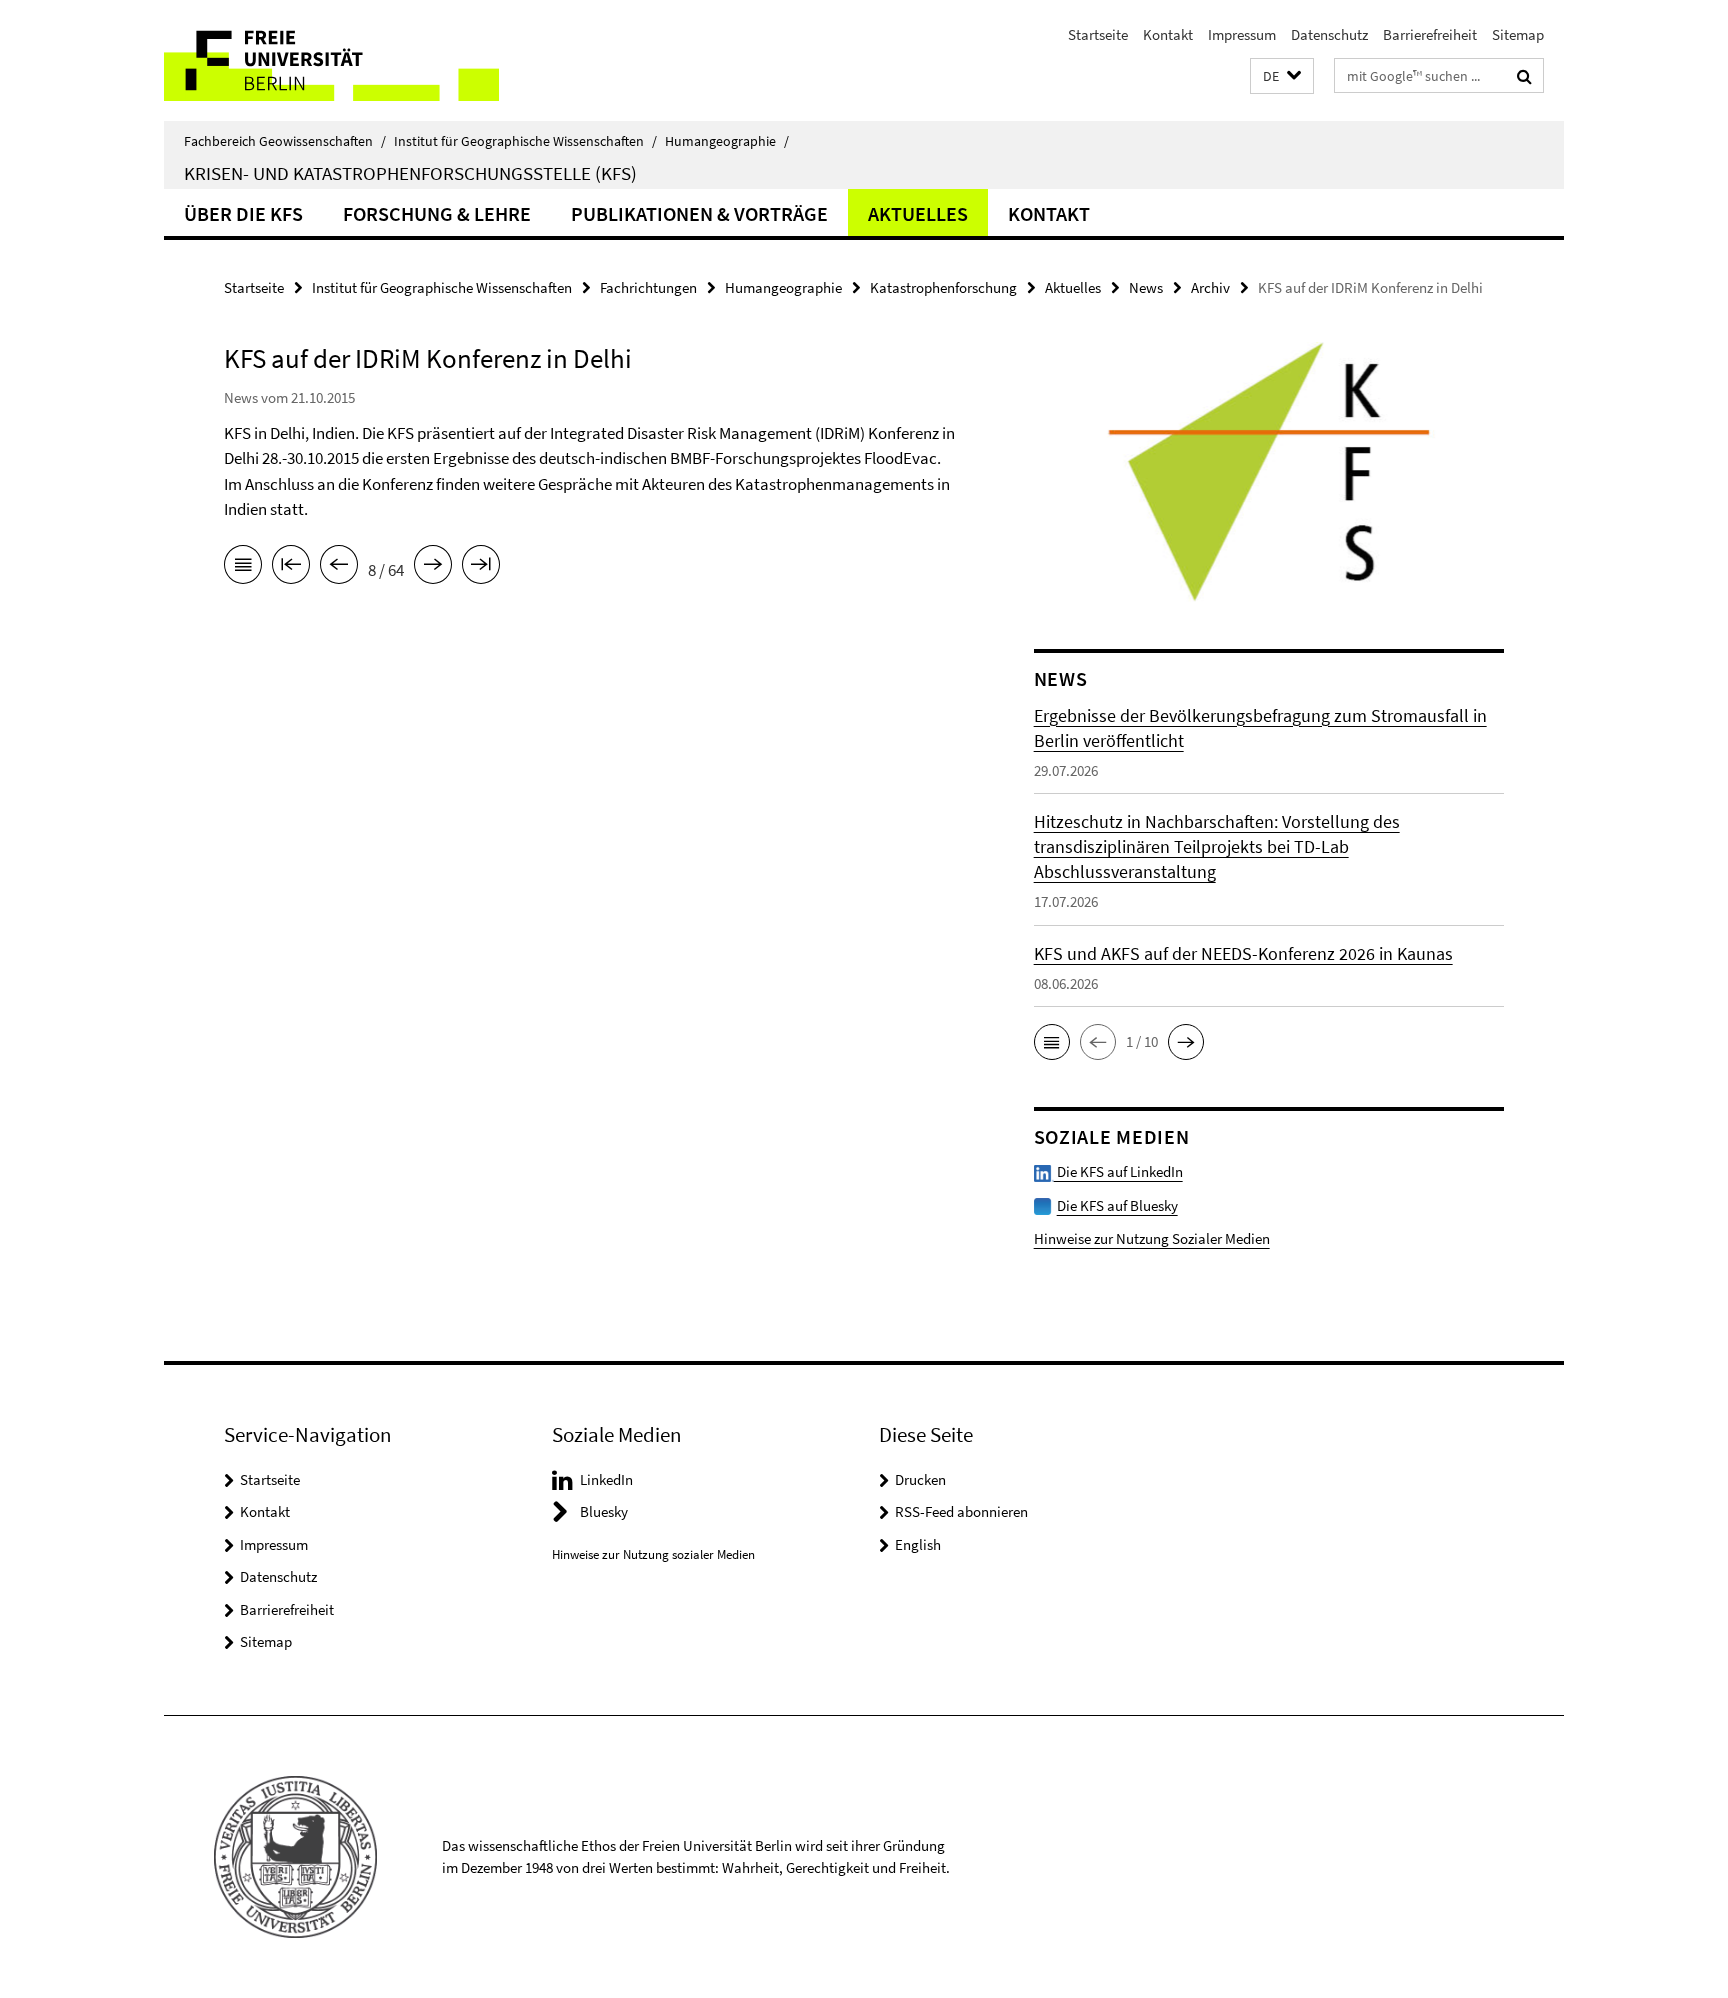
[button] (1282, 76)
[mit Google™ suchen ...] (1524, 76)
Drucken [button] (920, 1479)
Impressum (1242, 34)
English (918, 1544)
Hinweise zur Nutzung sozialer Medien (653, 1554)
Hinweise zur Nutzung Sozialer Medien (1152, 1238)
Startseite (1098, 34)
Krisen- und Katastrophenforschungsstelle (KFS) (410, 173)
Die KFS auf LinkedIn (1118, 1171)
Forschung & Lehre (437, 213)
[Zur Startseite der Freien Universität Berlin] (331, 60)
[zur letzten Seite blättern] (481, 568)
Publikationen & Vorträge (699, 213)
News (1146, 287)
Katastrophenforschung (943, 287)
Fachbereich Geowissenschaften (285, 141)
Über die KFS (243, 213)
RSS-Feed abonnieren (961, 1511)
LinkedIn (606, 1479)
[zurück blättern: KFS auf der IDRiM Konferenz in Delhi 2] (339, 568)
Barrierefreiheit (1430, 34)
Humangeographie (727, 141)
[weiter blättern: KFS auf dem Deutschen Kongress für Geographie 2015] (433, 568)
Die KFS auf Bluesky (1117, 1205)
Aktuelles (918, 213)
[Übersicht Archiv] (243, 568)
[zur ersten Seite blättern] (291, 568)
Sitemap (1518, 34)
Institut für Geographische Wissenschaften (525, 141)
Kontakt (1168, 34)
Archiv (1210, 287)
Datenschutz (1329, 34)
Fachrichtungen (648, 287)
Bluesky (604, 1511)
